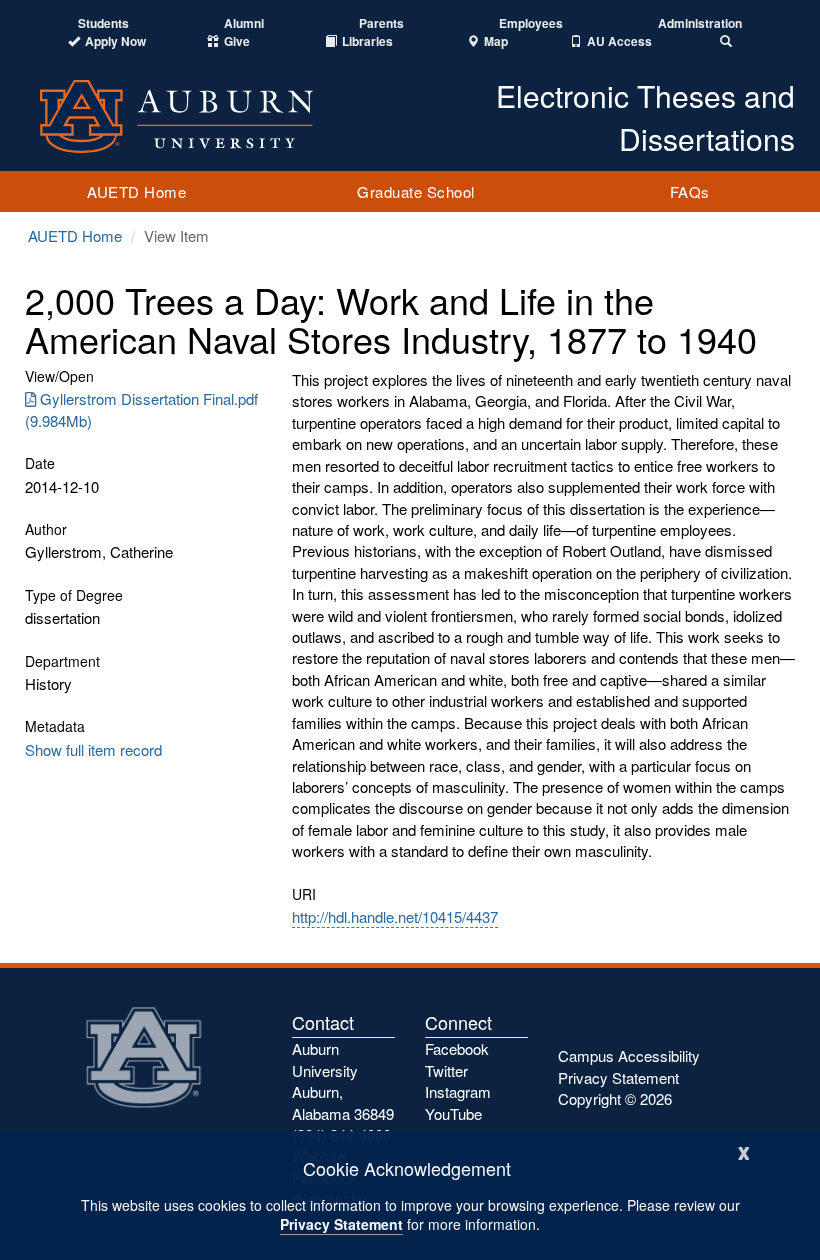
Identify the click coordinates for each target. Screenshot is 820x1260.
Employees (531, 23)
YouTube (453, 1113)
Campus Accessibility (629, 1055)
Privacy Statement (341, 1224)
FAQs (690, 191)
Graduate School (416, 191)
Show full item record (93, 749)
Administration (700, 23)
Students (103, 23)
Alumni (244, 23)
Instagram (458, 1091)
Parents (381, 23)
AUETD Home (136, 191)
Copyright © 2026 (615, 1098)
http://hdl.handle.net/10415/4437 (395, 916)
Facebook (457, 1048)
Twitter (446, 1070)
